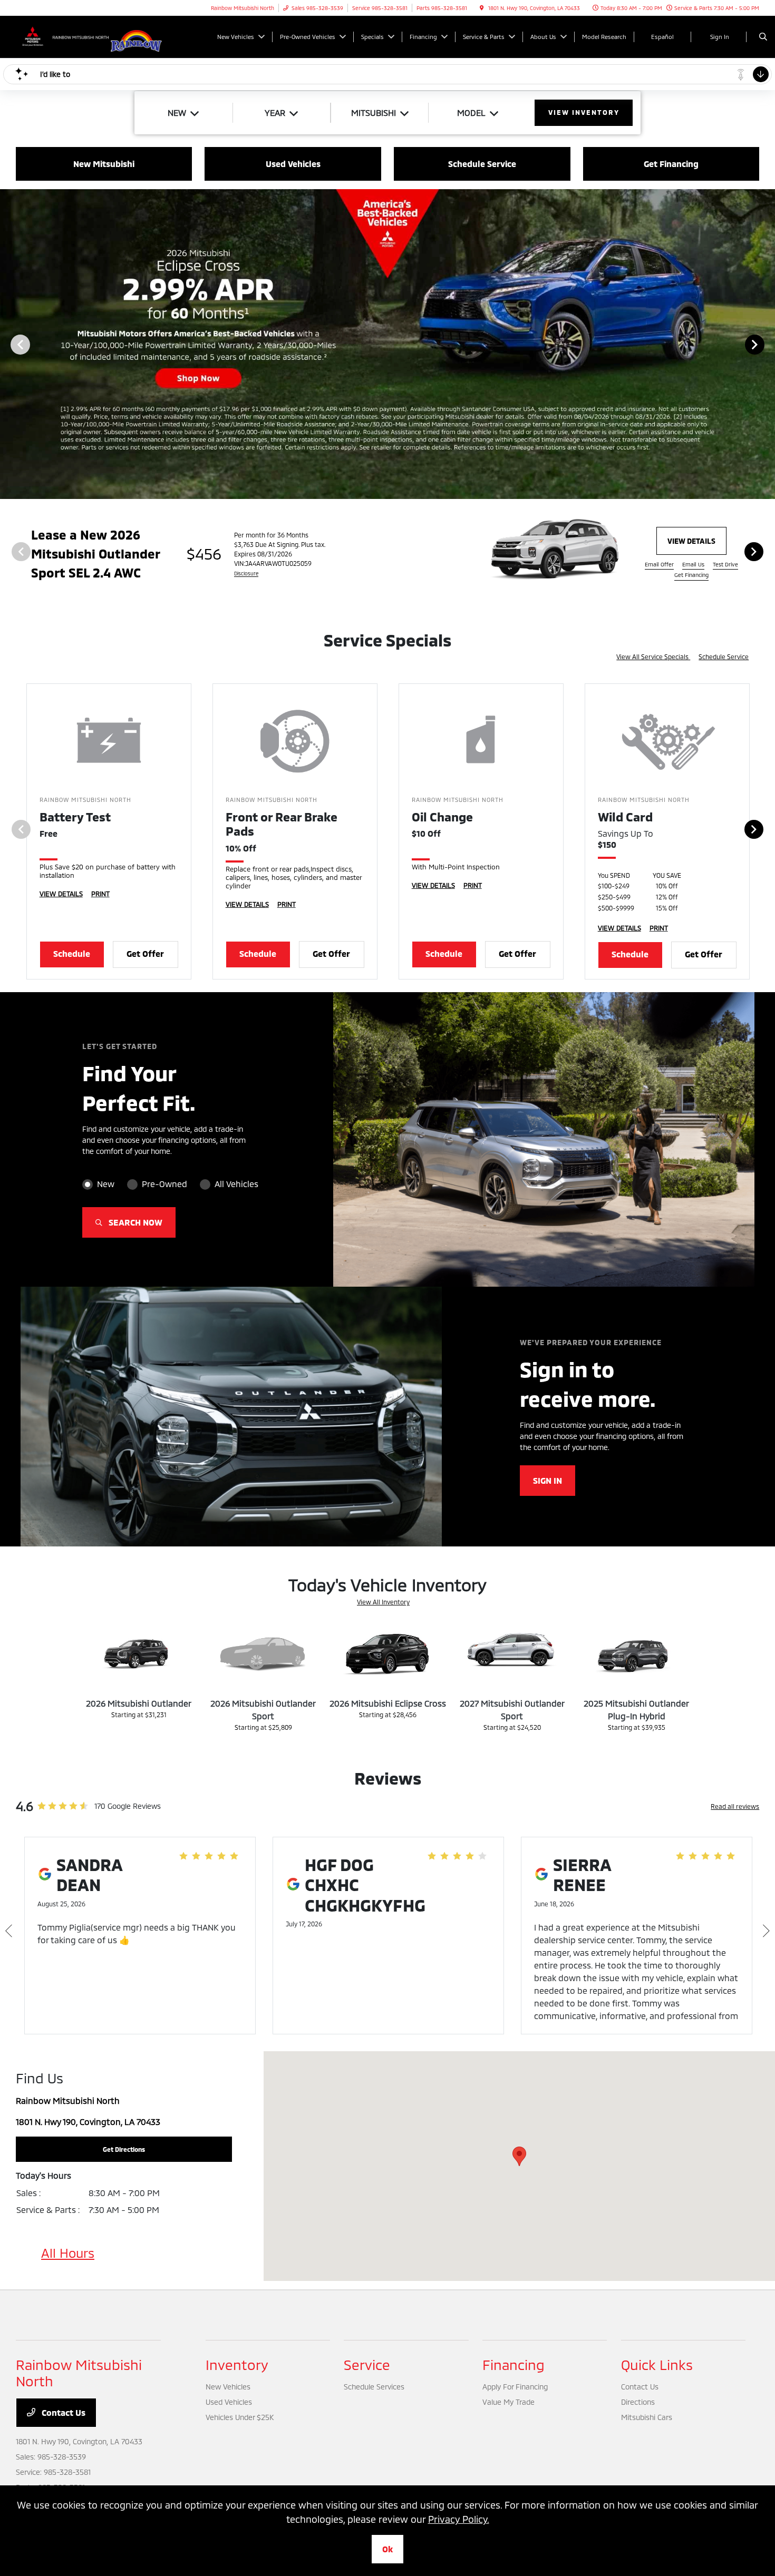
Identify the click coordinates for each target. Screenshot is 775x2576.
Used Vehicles (229, 2402)
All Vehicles (236, 1184)
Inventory (237, 2364)
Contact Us (62, 2412)
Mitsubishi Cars (647, 2417)
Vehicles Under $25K (240, 2417)
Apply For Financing (515, 2387)
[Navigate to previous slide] (8, 344)
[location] (482, 8)
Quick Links (657, 2364)
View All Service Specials (653, 657)
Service (367, 2364)
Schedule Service (724, 657)
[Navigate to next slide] (767, 344)
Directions (638, 2402)
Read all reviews (735, 1806)
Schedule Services (374, 2387)
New (106, 1184)
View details (691, 541)
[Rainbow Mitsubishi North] (64, 36)
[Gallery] (387, 344)
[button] (519, 2156)
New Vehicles (228, 2387)
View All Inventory (383, 1602)
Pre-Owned (164, 1184)
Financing (514, 2364)
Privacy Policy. (459, 2519)
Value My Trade (508, 2402)
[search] (763, 37)
